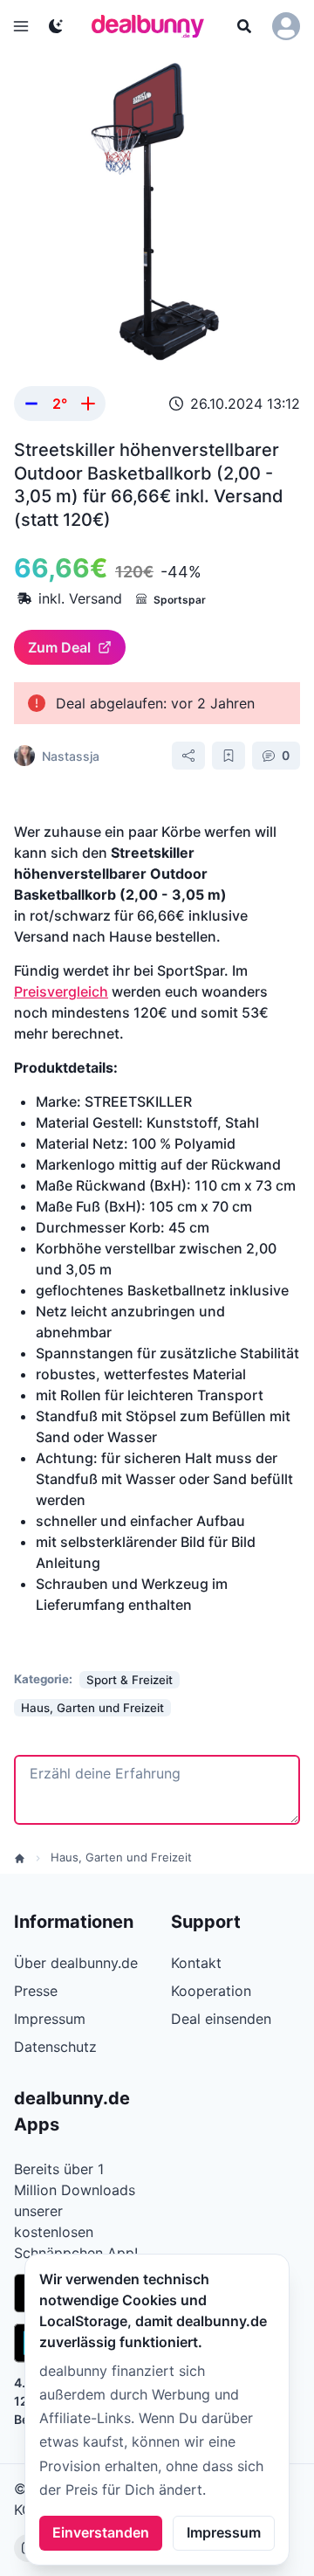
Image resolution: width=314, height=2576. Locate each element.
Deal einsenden (221, 2019)
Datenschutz (55, 2047)
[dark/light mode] (56, 26)
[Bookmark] (229, 756)
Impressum (224, 2532)
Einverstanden (101, 2532)
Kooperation (211, 1991)
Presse (36, 1991)
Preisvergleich (61, 991)
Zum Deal (59, 647)
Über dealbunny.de (76, 1963)
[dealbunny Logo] (154, 26)
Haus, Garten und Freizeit (121, 1857)
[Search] (244, 26)
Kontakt (196, 1963)
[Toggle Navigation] (21, 26)
